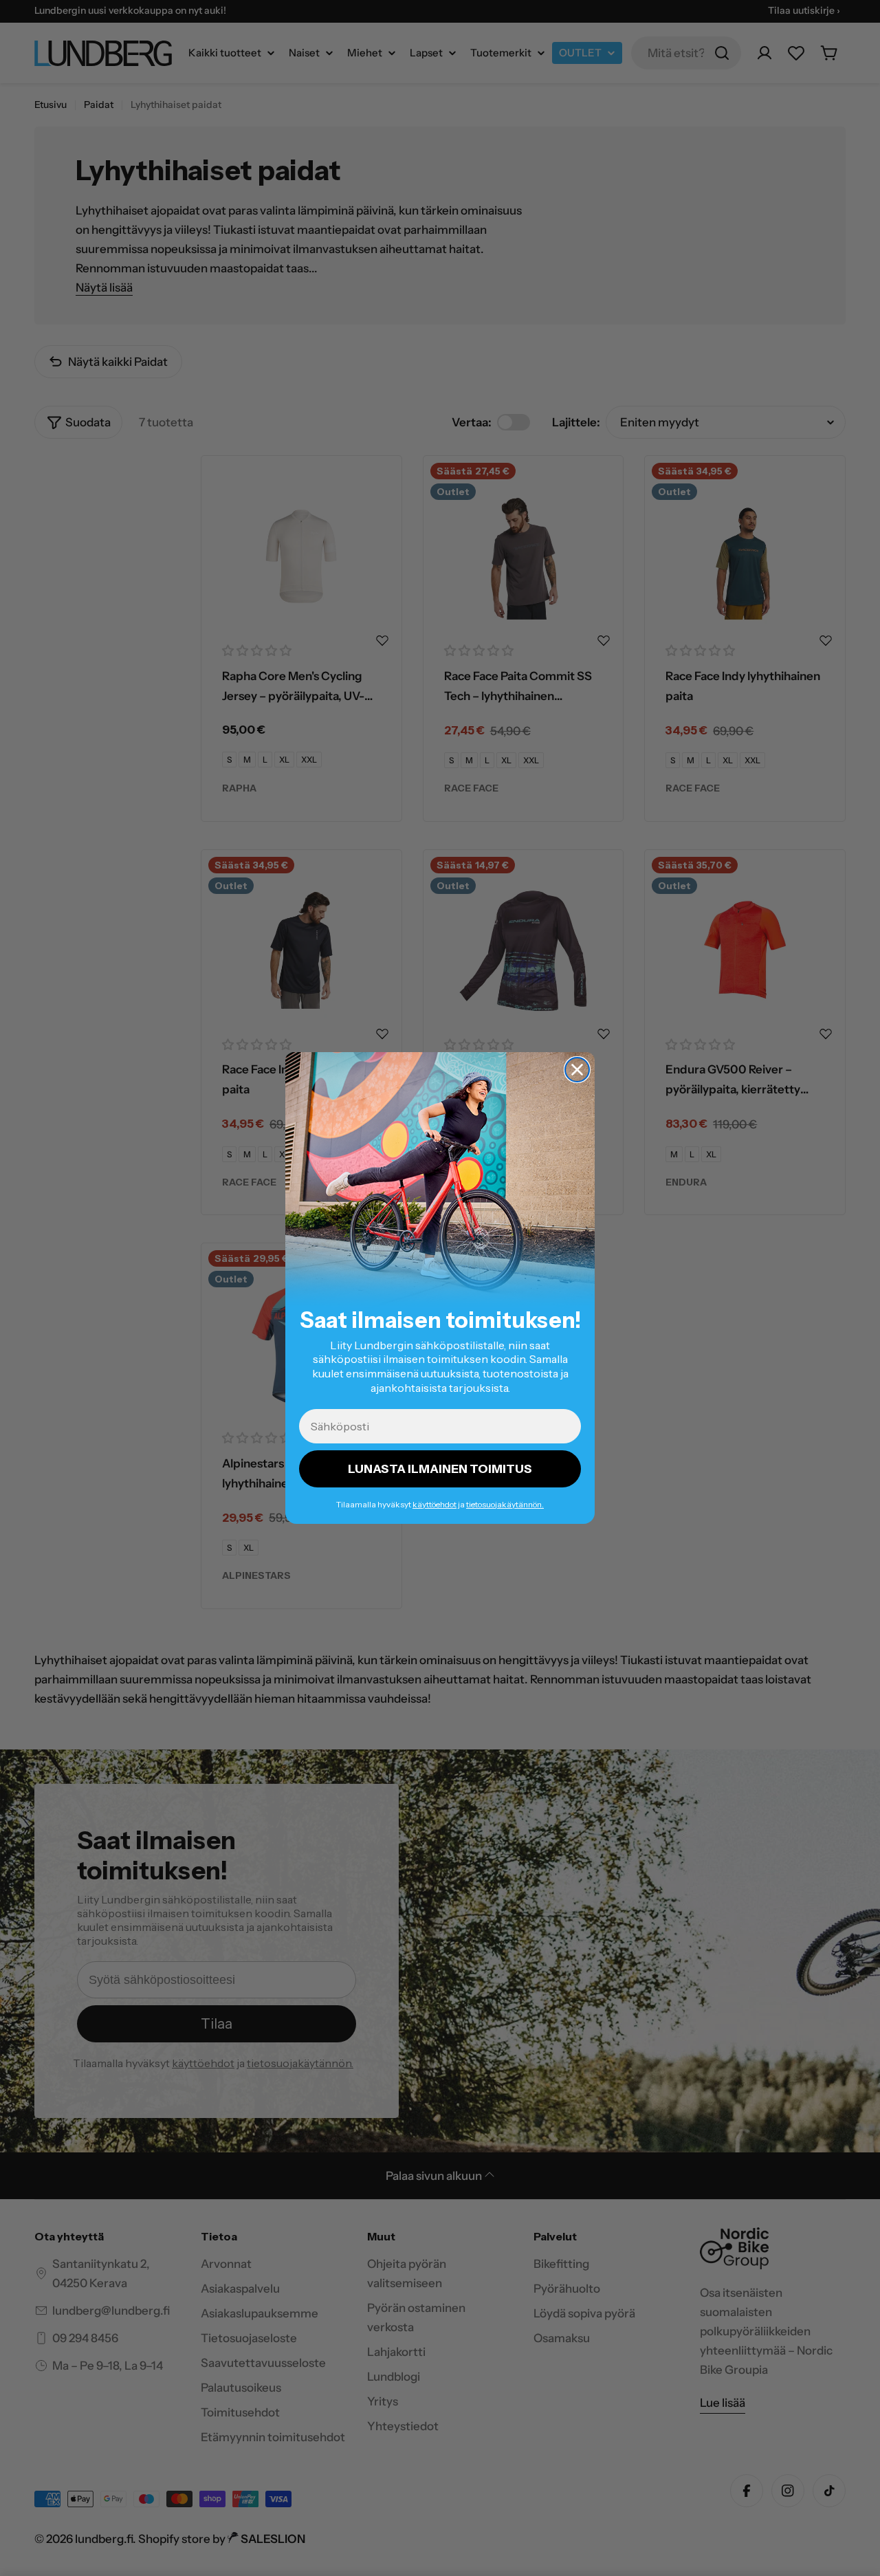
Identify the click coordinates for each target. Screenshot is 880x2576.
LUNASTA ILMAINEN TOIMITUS (440, 1469)
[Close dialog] (577, 1070)
